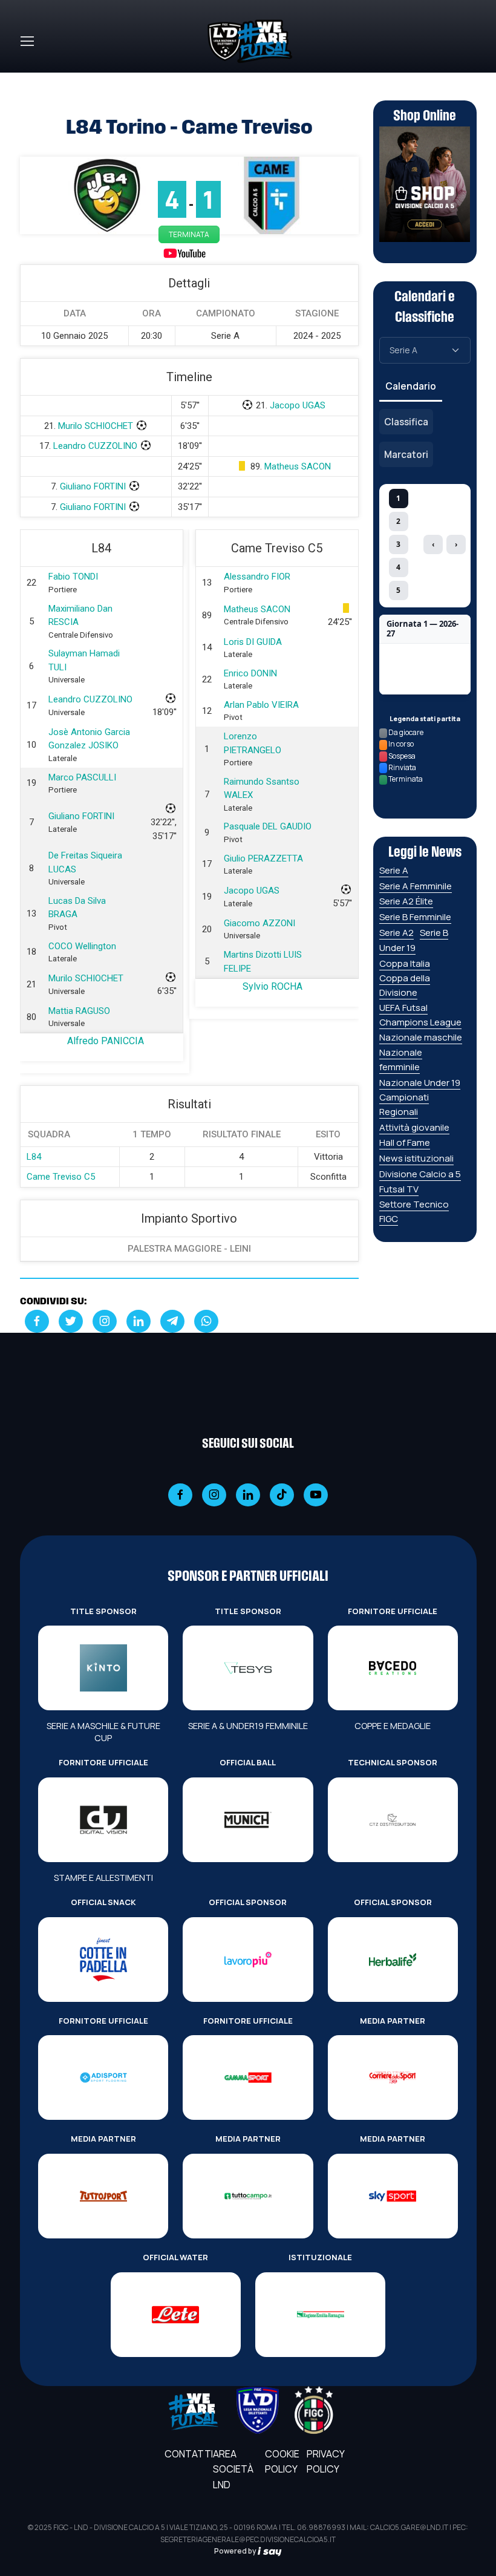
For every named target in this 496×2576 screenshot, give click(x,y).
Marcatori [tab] (406, 454)
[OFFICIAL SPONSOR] (248, 1960)
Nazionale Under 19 (420, 1083)
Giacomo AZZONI (259, 923)
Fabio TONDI (73, 577)
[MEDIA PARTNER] (393, 2077)
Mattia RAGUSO (79, 1011)
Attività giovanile (414, 1127)
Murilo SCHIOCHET (96, 426)
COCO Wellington (82, 946)
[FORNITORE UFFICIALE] (393, 1668)
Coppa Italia (405, 963)
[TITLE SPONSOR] (103, 1668)
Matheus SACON (298, 466)
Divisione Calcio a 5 (420, 1174)
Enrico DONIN (250, 673)
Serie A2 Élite (406, 901)
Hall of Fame (405, 1143)
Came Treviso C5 (61, 1177)
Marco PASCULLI (82, 777)
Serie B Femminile (415, 917)
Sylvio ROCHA (272, 986)
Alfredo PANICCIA (106, 1041)
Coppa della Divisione (405, 985)
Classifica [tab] (406, 422)
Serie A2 (396, 933)
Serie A (394, 870)
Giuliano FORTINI (93, 486)
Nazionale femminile (401, 1060)
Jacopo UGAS (298, 405)
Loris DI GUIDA (253, 642)
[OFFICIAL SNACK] (103, 1960)
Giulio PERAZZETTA (263, 858)
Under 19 (397, 948)
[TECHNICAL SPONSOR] (393, 1820)
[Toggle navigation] (27, 41)
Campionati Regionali (404, 1104)
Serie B (434, 933)
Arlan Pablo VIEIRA (261, 705)
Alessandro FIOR (257, 577)
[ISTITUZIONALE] (320, 2315)
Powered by (236, 2551)
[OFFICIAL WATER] (176, 2315)
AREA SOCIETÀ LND (233, 2469)
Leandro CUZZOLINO (95, 446)
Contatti (189, 2454)
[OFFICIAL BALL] (248, 1820)
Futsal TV (399, 1189)
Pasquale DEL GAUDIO (268, 826)
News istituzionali (416, 1158)
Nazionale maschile (421, 1037)
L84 (34, 1157)
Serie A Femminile (416, 886)
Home (33, 80)
